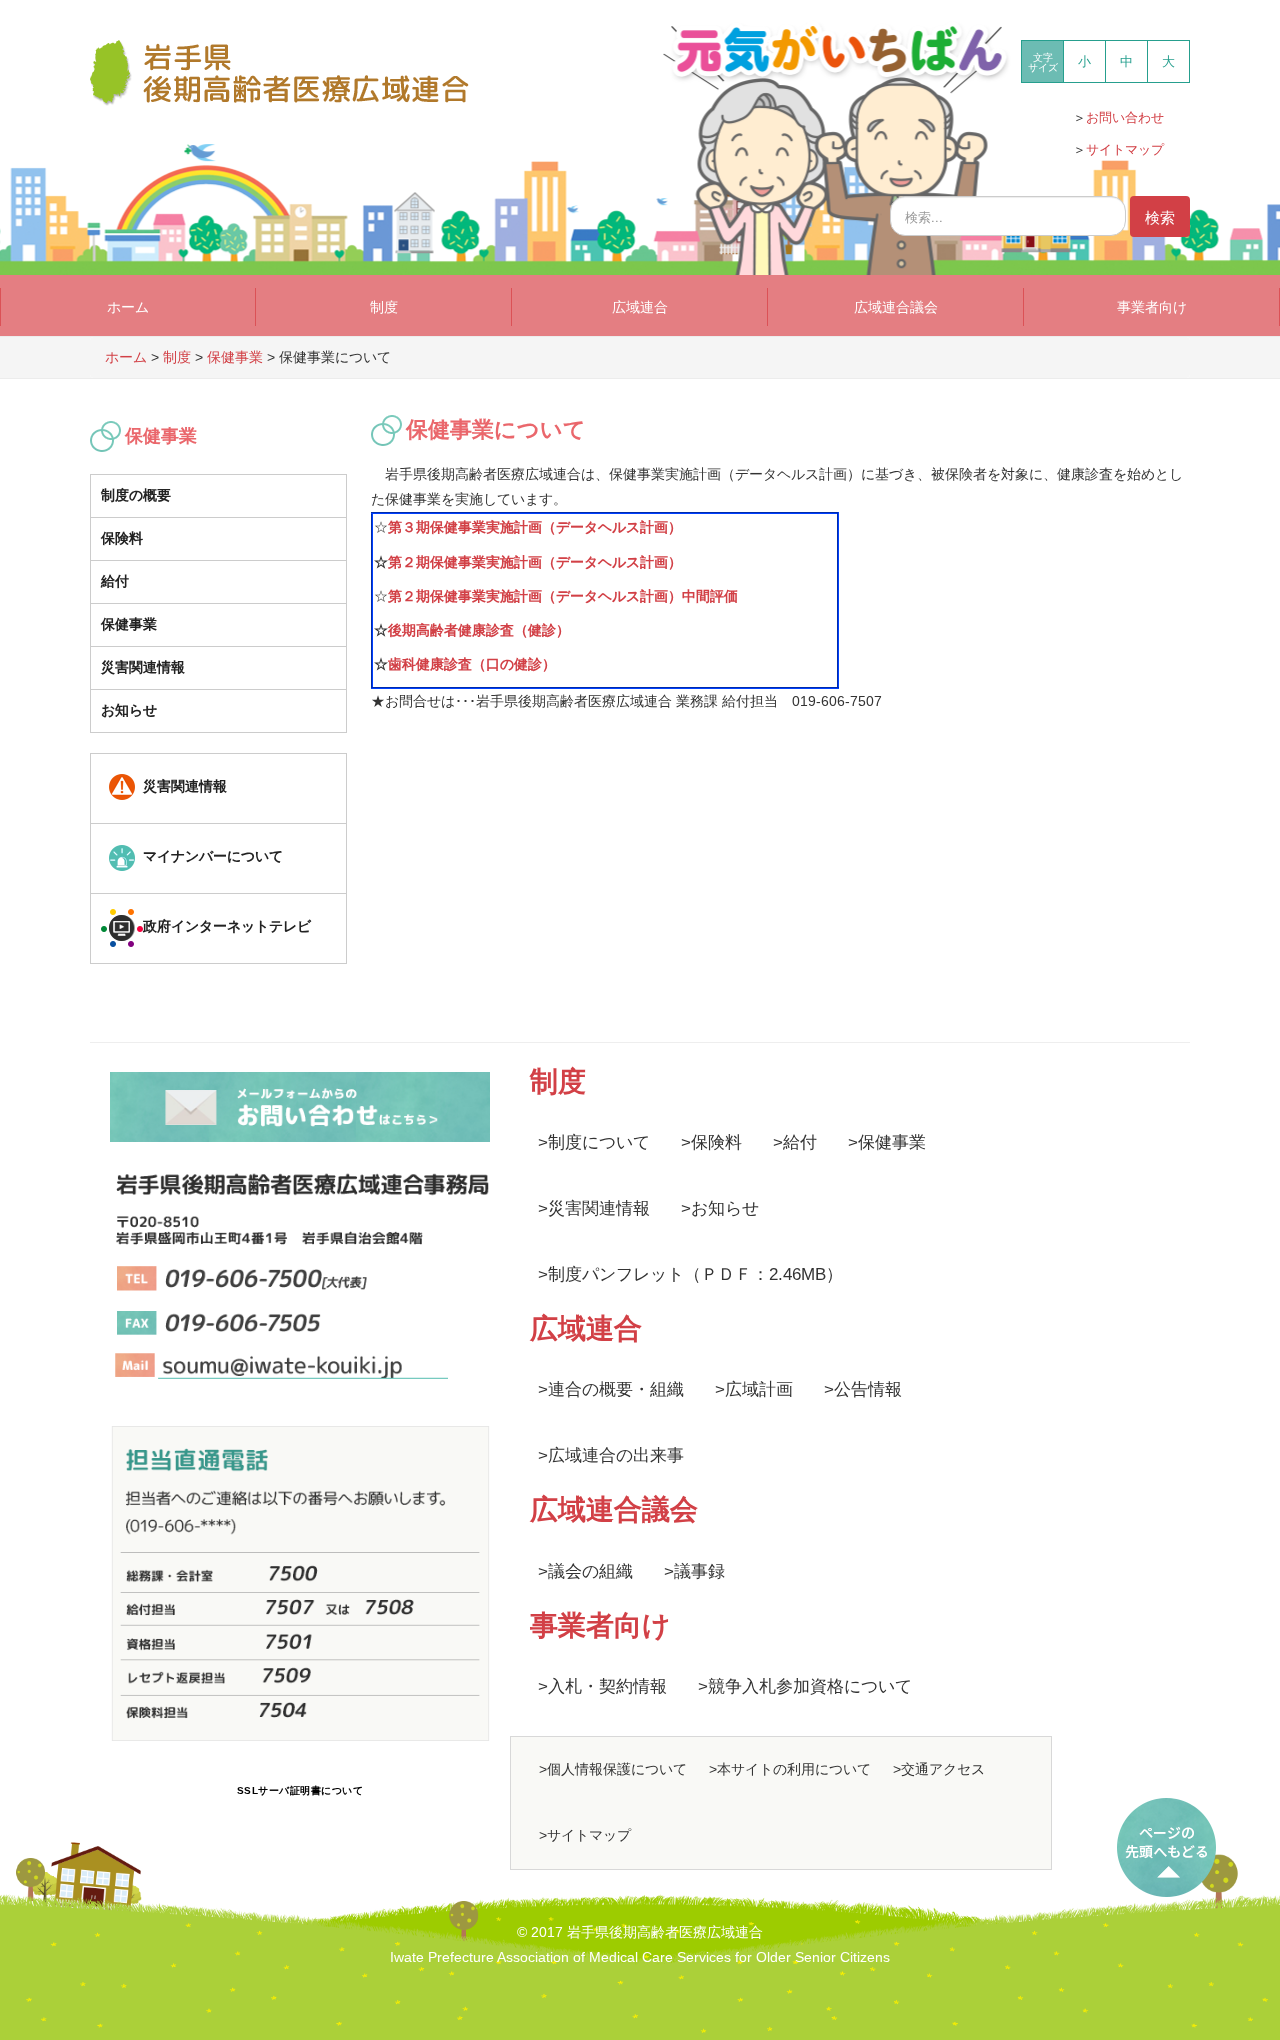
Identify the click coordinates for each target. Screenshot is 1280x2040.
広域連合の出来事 (616, 1455)
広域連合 (640, 307)
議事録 (699, 1571)
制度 (384, 307)
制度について (599, 1142)
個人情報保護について (617, 1769)
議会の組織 (590, 1571)
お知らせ (129, 710)
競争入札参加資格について (810, 1686)
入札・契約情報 (607, 1686)
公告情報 (868, 1389)
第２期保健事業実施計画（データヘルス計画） (535, 562)
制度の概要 (136, 495)
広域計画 (759, 1389)
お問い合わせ (1125, 117)
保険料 (122, 538)
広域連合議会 (896, 307)
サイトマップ (1125, 149)
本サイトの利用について (794, 1769)
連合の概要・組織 (616, 1389)
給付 (115, 581)
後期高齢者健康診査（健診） (479, 630)
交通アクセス (943, 1769)
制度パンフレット (616, 1274)
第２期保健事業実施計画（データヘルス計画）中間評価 (563, 596)
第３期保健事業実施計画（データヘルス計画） (535, 527)
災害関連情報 (143, 667)
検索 (1160, 216)
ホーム (128, 307)
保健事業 (129, 624)
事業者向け (1152, 307)
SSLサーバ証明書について (300, 1790)
